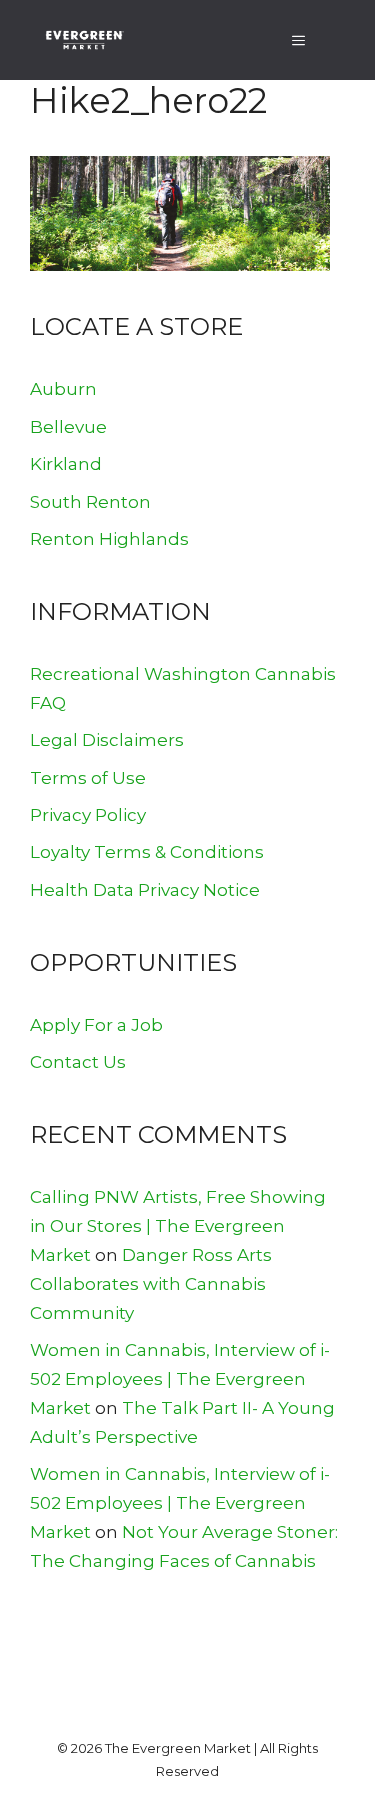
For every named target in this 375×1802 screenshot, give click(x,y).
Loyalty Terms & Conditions (147, 852)
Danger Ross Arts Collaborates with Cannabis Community (151, 1284)
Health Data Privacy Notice (145, 890)
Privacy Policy (88, 815)
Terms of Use (88, 778)
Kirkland (66, 464)
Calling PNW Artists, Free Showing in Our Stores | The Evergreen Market (178, 1226)
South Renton (90, 502)
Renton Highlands (109, 539)
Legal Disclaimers (107, 740)
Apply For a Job (96, 1025)
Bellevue (68, 427)
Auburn (63, 389)
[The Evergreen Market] (84, 40)
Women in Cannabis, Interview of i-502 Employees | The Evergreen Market (180, 1379)
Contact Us (78, 1062)
